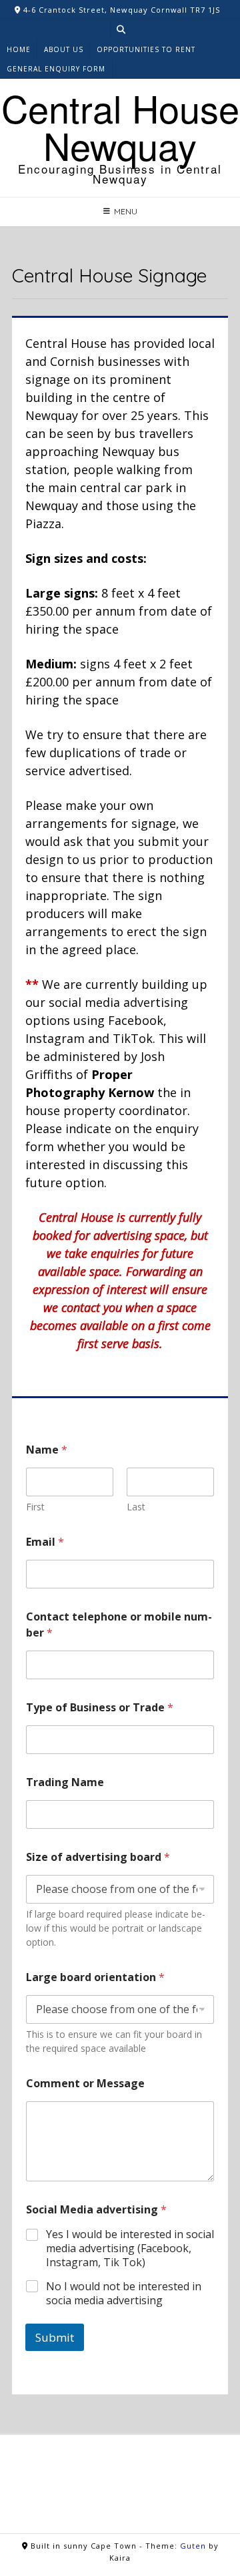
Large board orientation (95, 1977)
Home (19, 49)
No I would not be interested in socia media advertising (124, 2294)
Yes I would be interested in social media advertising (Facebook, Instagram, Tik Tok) (130, 2248)
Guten (193, 2546)
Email (45, 1542)
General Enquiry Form (56, 69)
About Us (64, 49)
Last (136, 1507)
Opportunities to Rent (146, 49)
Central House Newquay (120, 126)
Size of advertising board (98, 1857)
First (35, 1507)
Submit (55, 2337)
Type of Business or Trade (100, 1707)
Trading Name (65, 1782)
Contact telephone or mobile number (119, 1625)
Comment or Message (85, 2083)
